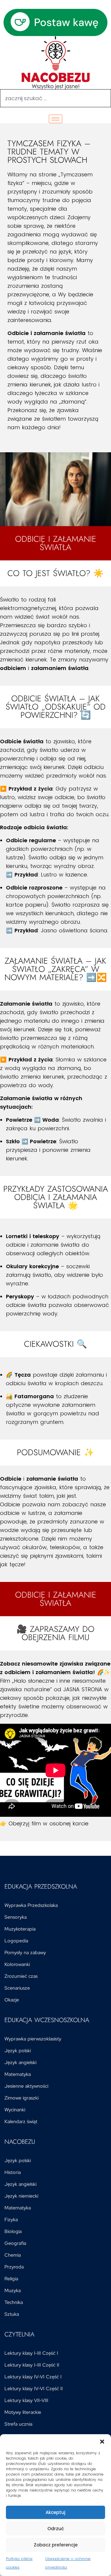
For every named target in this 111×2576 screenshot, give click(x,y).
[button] (102, 2442)
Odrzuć (56, 2529)
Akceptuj (55, 2512)
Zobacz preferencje (56, 2545)
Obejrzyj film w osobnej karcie (49, 1823)
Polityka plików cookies (19, 2563)
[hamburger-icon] (55, 119)
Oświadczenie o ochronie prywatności (68, 2563)
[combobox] (55, 98)
